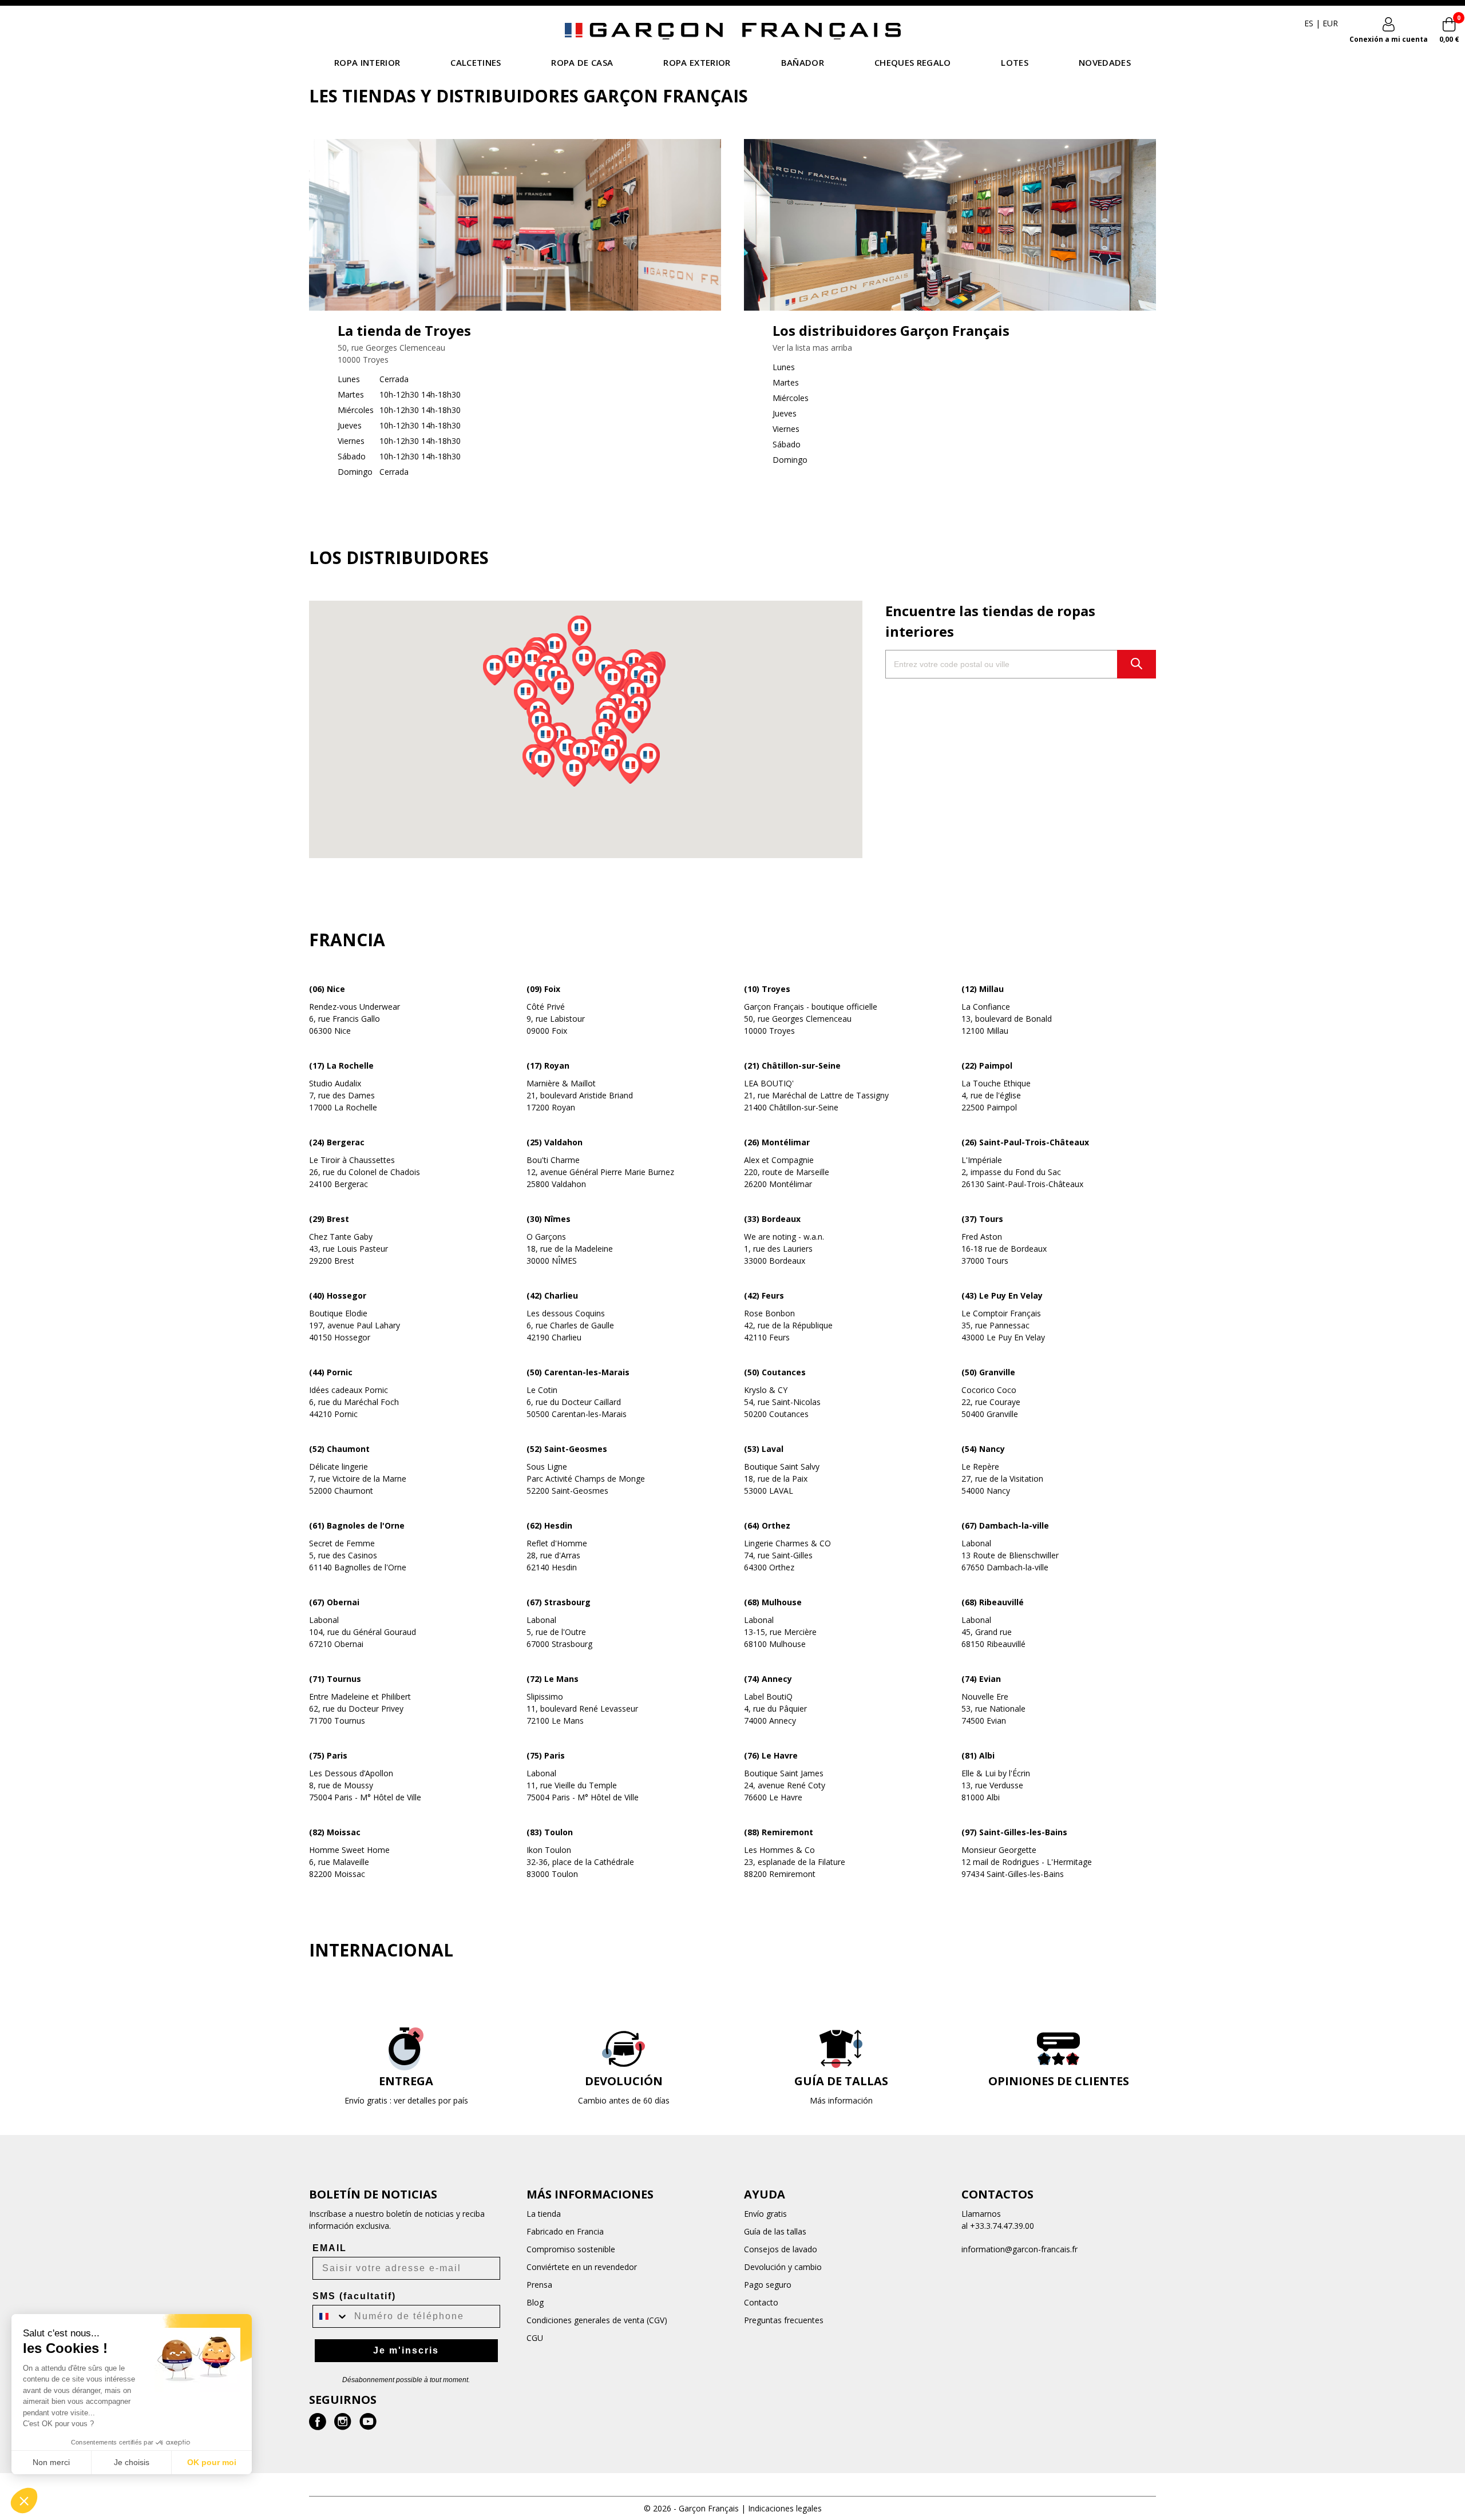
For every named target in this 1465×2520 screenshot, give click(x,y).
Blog (535, 2302)
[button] (648, 758)
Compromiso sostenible (571, 2249)
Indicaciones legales (785, 2508)
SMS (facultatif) (354, 2296)
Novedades (1105, 62)
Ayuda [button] (765, 2194)
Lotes (1015, 62)
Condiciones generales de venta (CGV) (597, 2320)
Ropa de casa (582, 62)
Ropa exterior (697, 62)
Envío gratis (765, 2214)
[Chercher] (1137, 664)
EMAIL (330, 2248)
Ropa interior (367, 62)
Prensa (539, 2285)
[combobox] (331, 2316)
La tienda (544, 2214)
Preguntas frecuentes (784, 2320)
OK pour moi (212, 2462)
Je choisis (132, 2462)
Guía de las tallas (775, 2231)
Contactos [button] (997, 2194)
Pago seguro (768, 2285)
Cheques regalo (913, 62)
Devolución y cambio (783, 2267)
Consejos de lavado (781, 2249)
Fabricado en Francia (565, 2231)
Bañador (803, 62)
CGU (535, 2338)
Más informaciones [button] (590, 2194)
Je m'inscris (406, 2350)
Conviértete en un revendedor (582, 2267)
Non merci (51, 2462)
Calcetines (476, 62)
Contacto (761, 2302)
